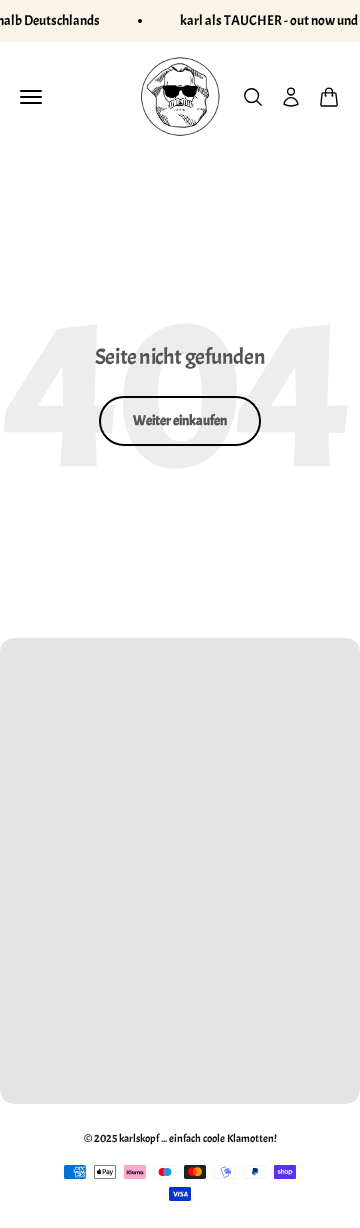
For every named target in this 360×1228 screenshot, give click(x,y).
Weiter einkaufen (180, 420)
